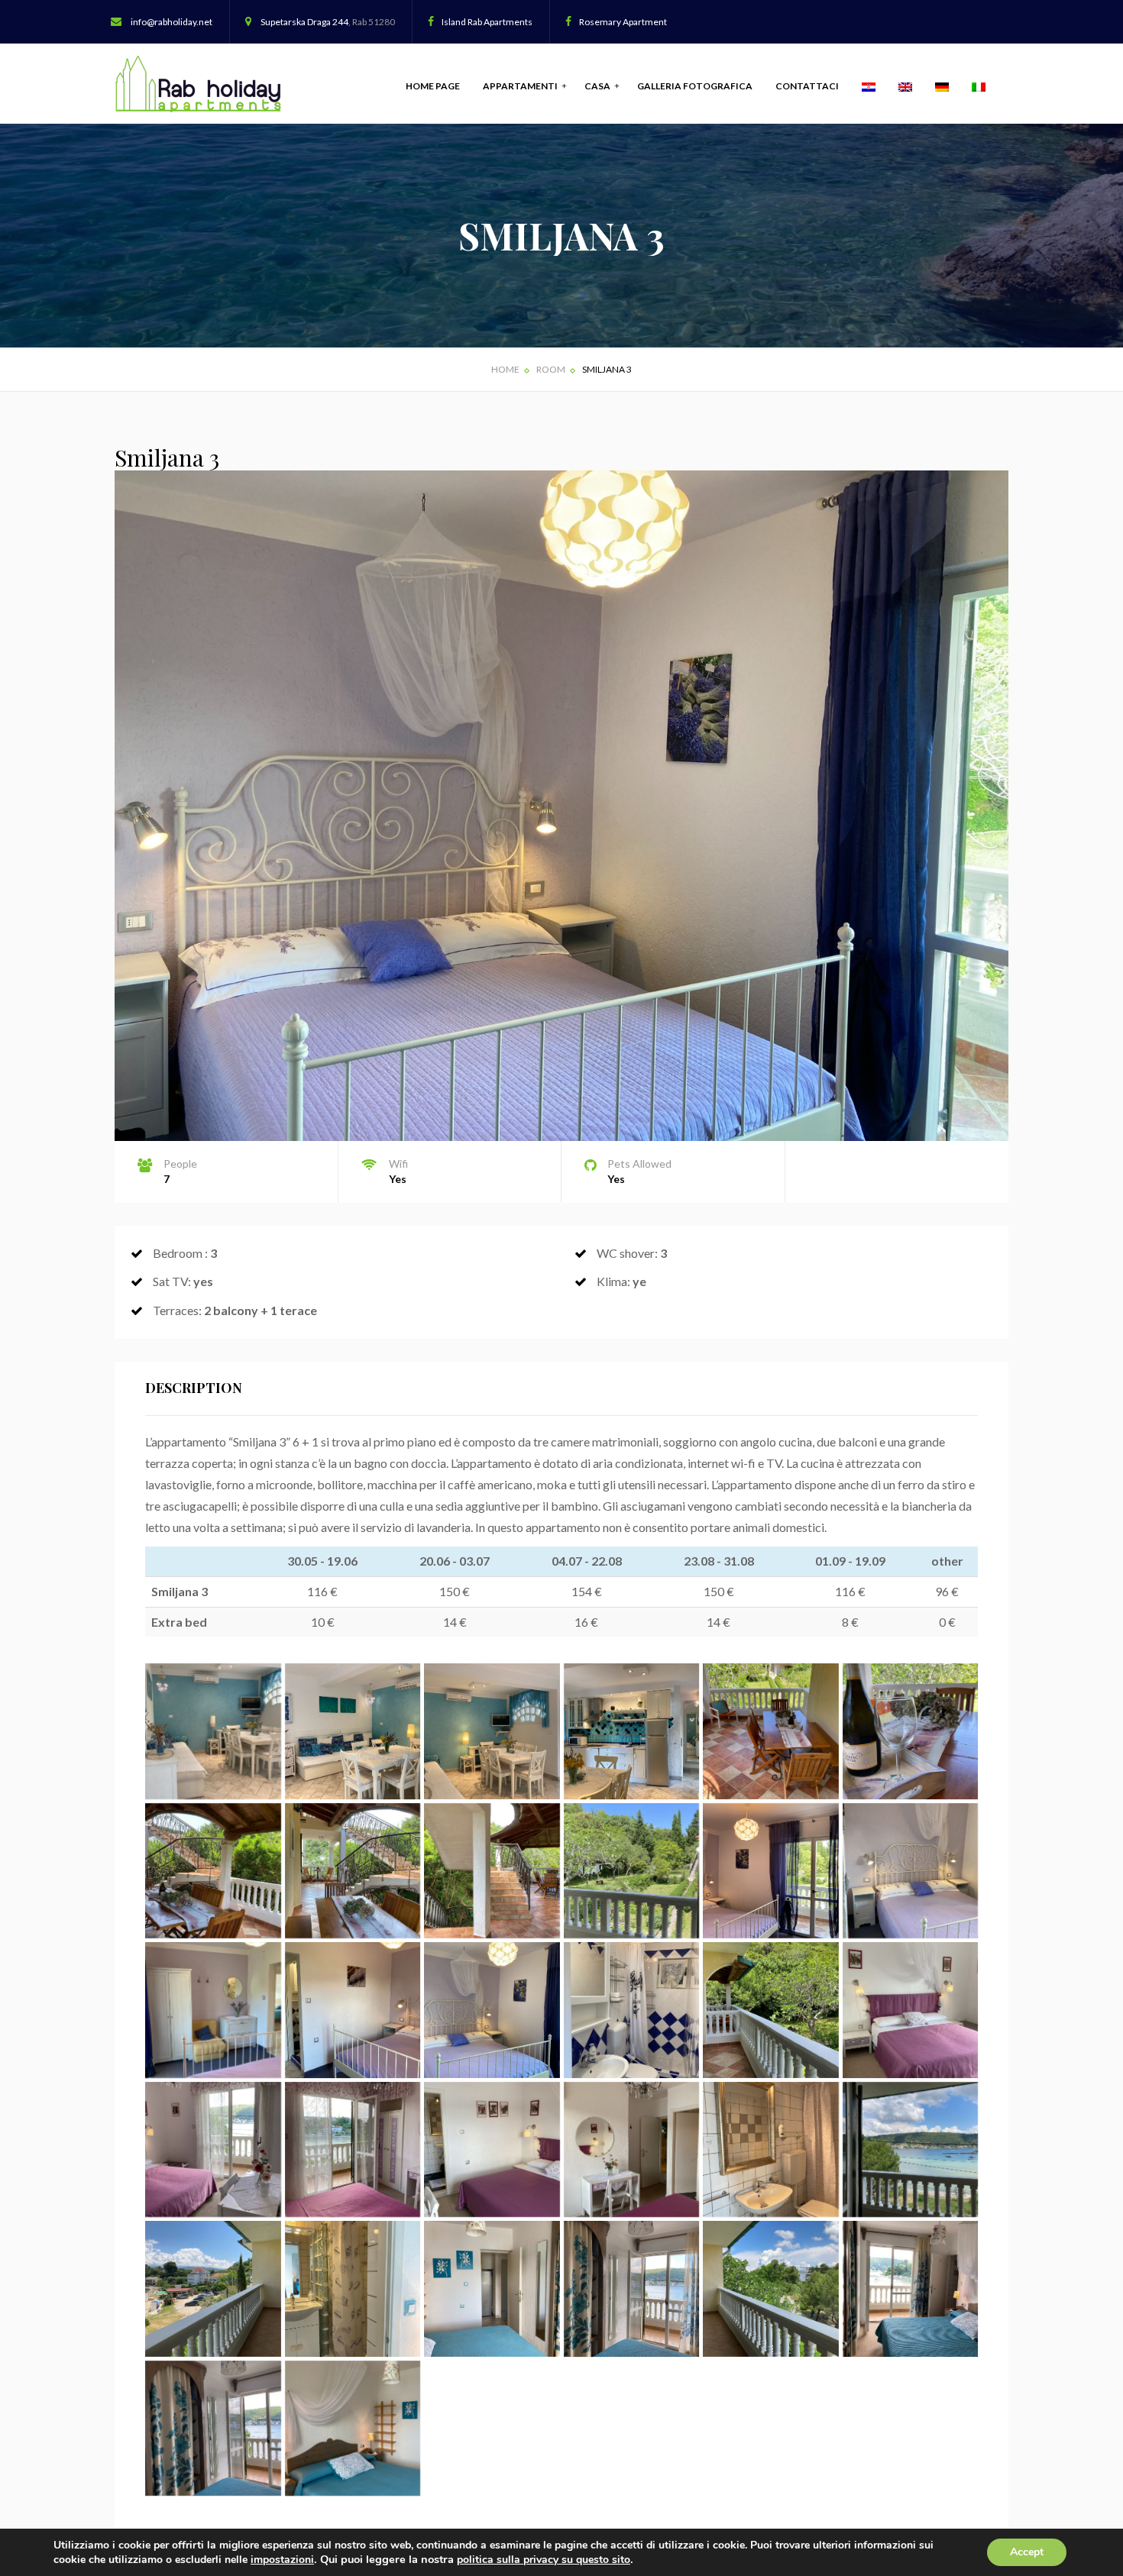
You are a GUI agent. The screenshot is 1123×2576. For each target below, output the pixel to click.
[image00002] (213, 2150)
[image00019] (213, 2429)
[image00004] (492, 2150)
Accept (1027, 2552)
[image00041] (213, 1871)
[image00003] (353, 2150)
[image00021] (353, 2289)
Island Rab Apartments (487, 22)
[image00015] (632, 2010)
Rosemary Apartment (623, 22)
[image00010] (213, 2010)
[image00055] (632, 1871)
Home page (433, 86)
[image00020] (353, 2429)
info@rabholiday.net (172, 22)
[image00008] (771, 1871)
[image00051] (911, 2150)
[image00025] (632, 2289)
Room (551, 369)
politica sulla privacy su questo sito (544, 2560)
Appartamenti (521, 86)
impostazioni (282, 2560)
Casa (598, 86)
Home (505, 369)
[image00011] (353, 2010)
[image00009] (911, 1871)
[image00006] (771, 2150)
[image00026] (213, 1731)
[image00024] (492, 2289)
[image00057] (771, 2010)
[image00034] (771, 1731)
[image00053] (213, 2289)
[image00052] (771, 2289)
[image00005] (632, 2150)
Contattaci (807, 86)
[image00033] (632, 1731)
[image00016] (911, 2289)
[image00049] (492, 1871)
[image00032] (492, 1731)
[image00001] (911, 2010)
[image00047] (353, 1871)
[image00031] (353, 1731)
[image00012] (492, 2010)
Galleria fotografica (695, 86)
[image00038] (911, 1731)
